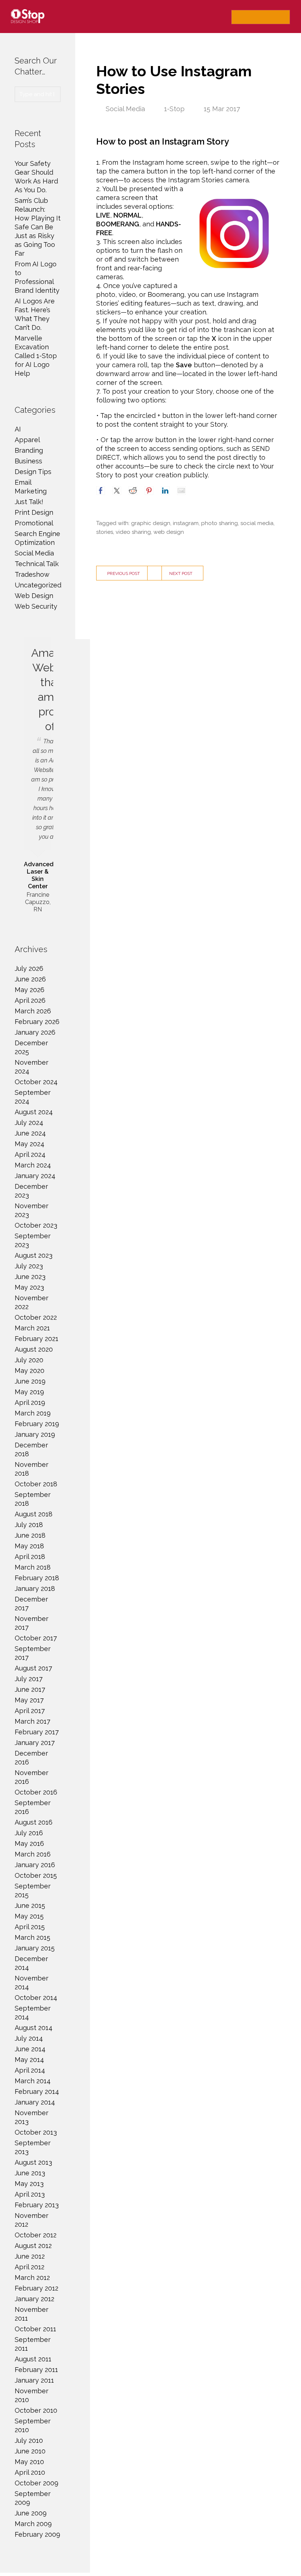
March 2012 (32, 2278)
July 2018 (29, 1525)
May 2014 (29, 2060)
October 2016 (36, 1792)
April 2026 (30, 1000)
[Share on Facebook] (101, 491)
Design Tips (33, 472)
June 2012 (30, 2256)
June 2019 (30, 1381)
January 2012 (35, 2299)
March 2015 (32, 1937)
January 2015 (35, 1948)
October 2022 (36, 1317)
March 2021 (32, 1328)
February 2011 (36, 2370)
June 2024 (30, 1133)
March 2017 (32, 1721)
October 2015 (36, 1875)
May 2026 (30, 990)
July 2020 (29, 1360)
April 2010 (30, 2472)
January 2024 (35, 1176)
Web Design (34, 596)
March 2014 (33, 2081)
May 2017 (29, 1700)
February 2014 (37, 2092)
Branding (29, 450)
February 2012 (37, 2288)
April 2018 (30, 1557)
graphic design (151, 523)
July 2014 (29, 2038)
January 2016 (35, 1865)
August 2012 (33, 2246)
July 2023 (29, 1266)
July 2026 (29, 968)
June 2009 (31, 2513)
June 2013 (30, 2173)
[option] (38, 776)
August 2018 (34, 1514)
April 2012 (30, 2267)
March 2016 (33, 1854)
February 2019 (37, 1424)
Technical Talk (37, 564)
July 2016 (29, 1833)
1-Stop (174, 109)
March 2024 (33, 1165)
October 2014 (36, 1998)
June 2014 (30, 2049)
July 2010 (29, 2440)
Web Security (36, 606)
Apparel (27, 440)
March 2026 (33, 1011)
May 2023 (29, 1287)
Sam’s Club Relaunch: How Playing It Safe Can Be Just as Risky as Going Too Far (38, 227)
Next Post (181, 573)
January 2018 (35, 1588)
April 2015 (30, 1927)
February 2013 (37, 2205)
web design (169, 532)
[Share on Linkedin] (165, 491)
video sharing (133, 532)
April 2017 (30, 1711)
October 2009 (37, 2483)
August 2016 (34, 1822)
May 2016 (29, 1843)
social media (257, 523)
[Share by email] (181, 491)
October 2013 (36, 2132)
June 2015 (30, 1905)
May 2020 (30, 1371)
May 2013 (29, 2184)
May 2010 (29, 2462)
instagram (186, 523)
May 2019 (29, 1392)
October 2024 (36, 1082)
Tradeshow (32, 574)
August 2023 (34, 1255)
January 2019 (35, 1434)
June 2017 (30, 1689)
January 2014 (35, 2102)
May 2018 (29, 1546)
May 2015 (29, 1916)
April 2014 (30, 2070)
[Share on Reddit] (133, 491)
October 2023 (36, 1225)
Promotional (34, 523)
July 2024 (29, 1123)
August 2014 (34, 2028)
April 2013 (30, 2194)
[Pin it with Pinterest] (149, 491)
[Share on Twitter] (117, 491)
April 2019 (30, 1402)
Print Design (34, 512)
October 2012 (36, 2235)
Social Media (125, 109)
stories (105, 532)
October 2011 (35, 2329)
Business (28, 461)
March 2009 (33, 2524)
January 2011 (34, 2380)
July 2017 (29, 1679)
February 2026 (37, 1022)
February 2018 (37, 1578)
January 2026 (35, 1032)
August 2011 (33, 2359)
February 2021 (37, 1339)
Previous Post (124, 573)
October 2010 (36, 2410)
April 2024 (30, 1154)
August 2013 (33, 2162)
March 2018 (33, 1567)
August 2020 (34, 1349)
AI (18, 429)
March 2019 (33, 1413)
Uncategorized (38, 585)
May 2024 (30, 1144)
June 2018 (30, 1535)
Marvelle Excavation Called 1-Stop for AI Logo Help (36, 356)
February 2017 (37, 1732)
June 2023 (30, 1277)
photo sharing (220, 523)
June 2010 (30, 2451)
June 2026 (30, 979)
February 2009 (37, 2534)
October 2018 (36, 1484)
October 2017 (36, 1638)
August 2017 (33, 1668)
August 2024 (34, 1112)
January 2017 (35, 1743)
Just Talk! (29, 502)
